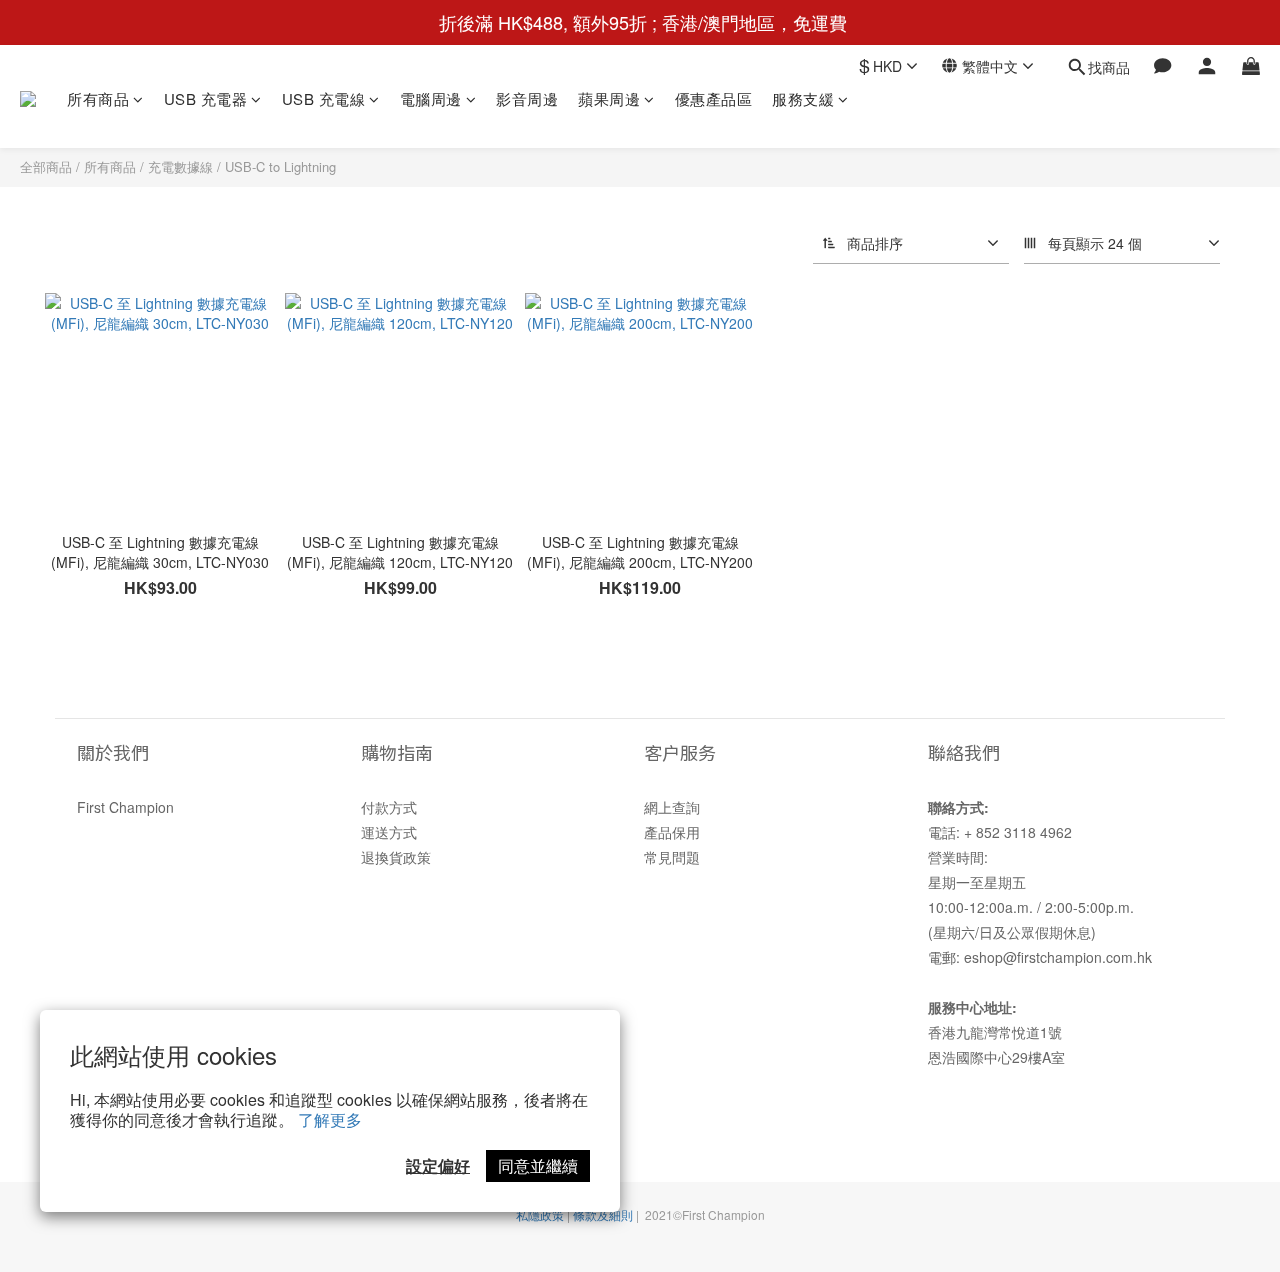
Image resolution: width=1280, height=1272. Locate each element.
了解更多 (330, 1119)
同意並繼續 (538, 1165)
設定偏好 (438, 1165)
